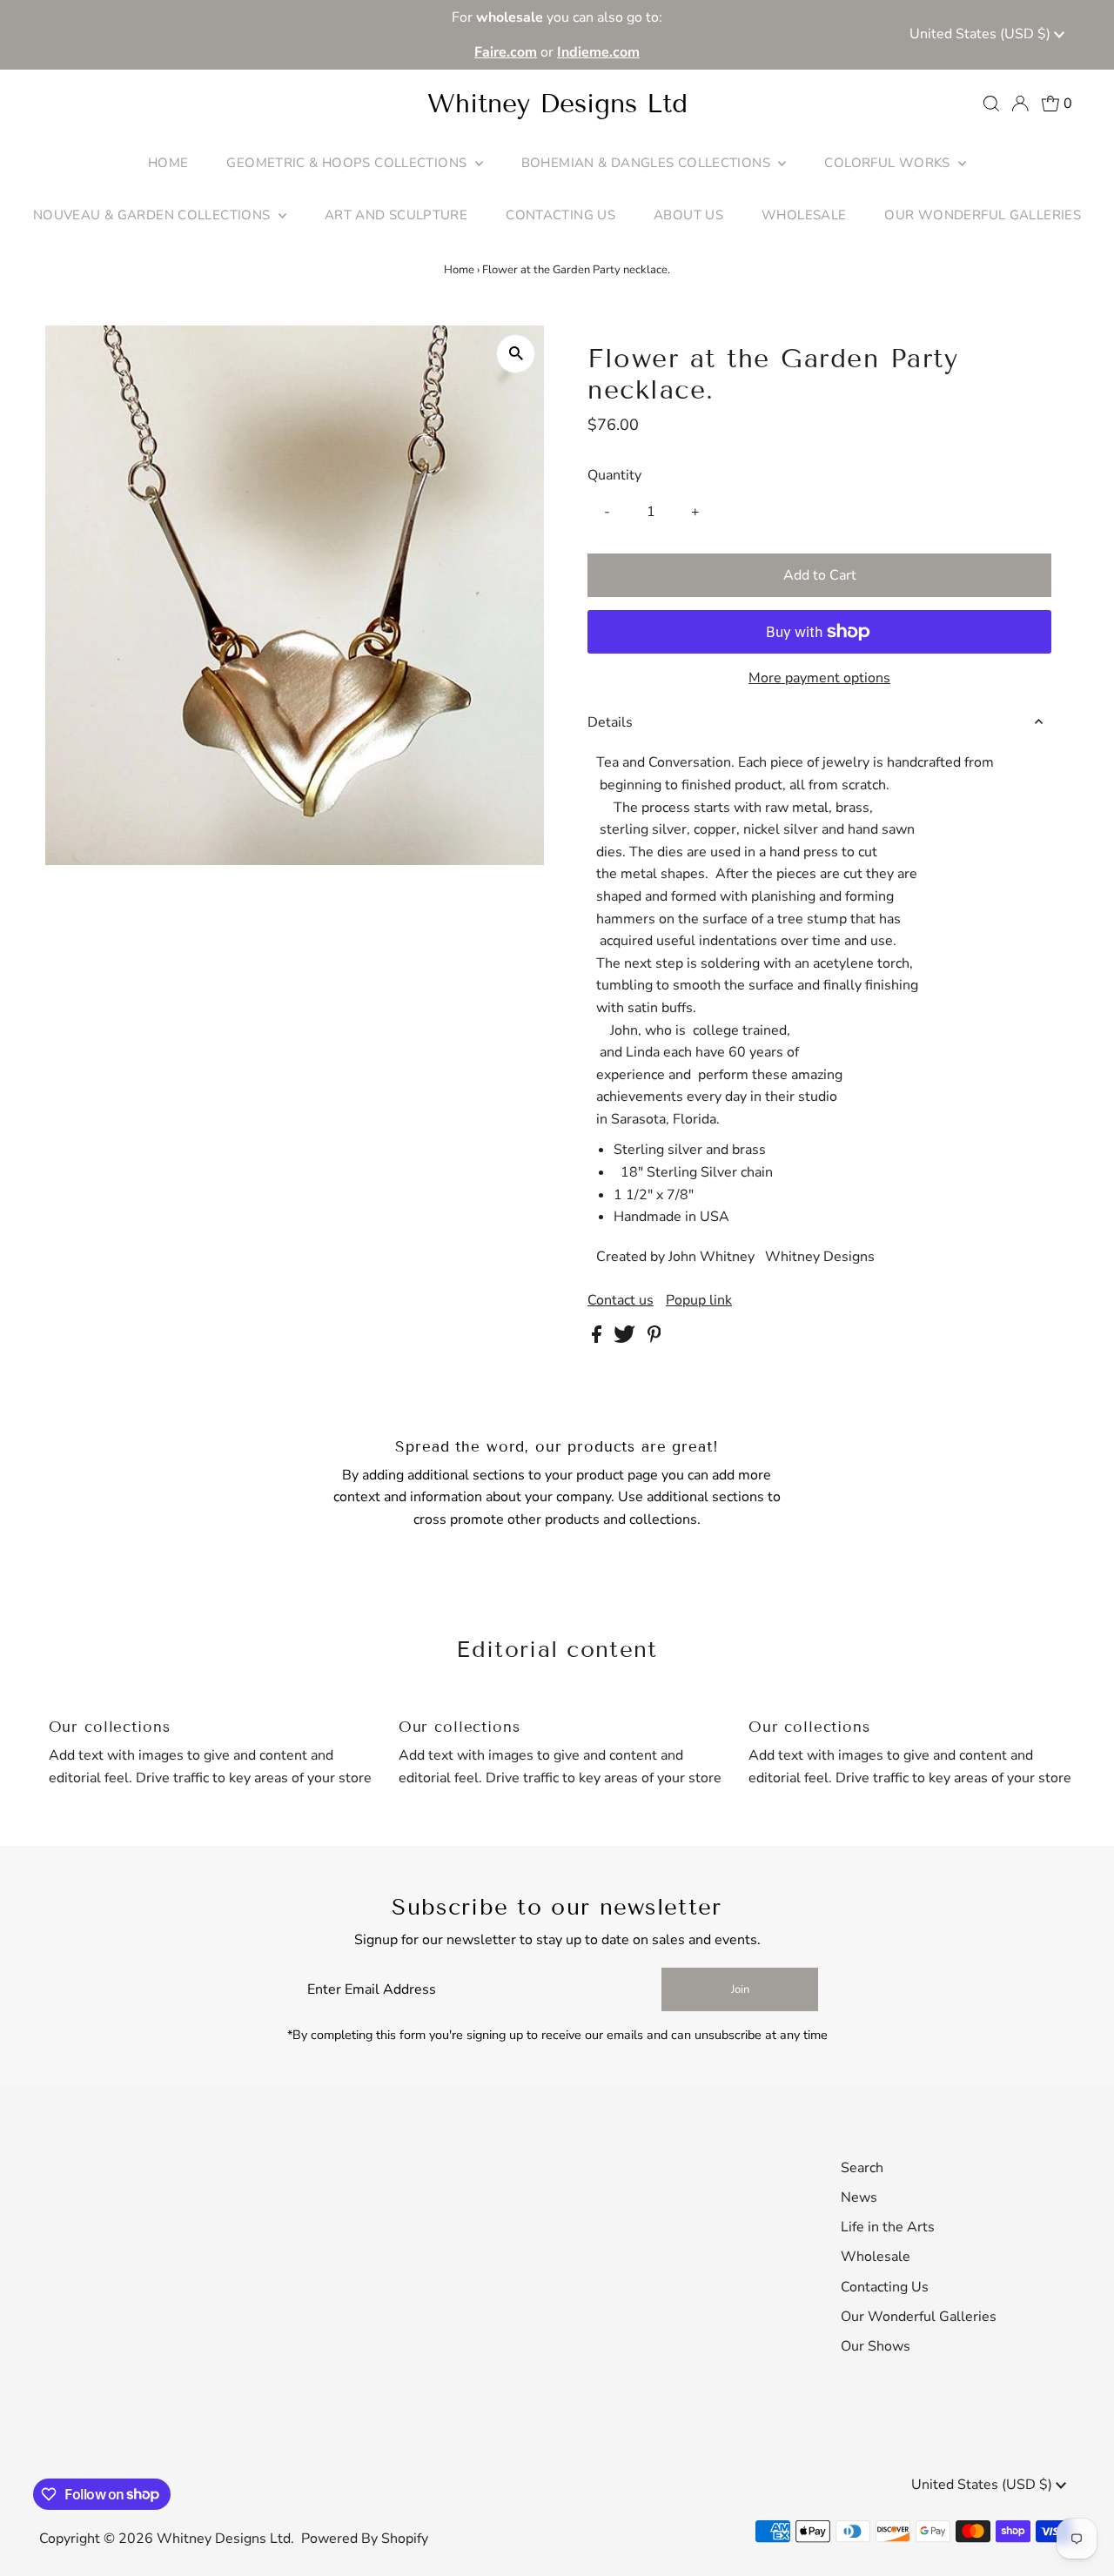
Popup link (699, 1300)
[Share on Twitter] (626, 1338)
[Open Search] (991, 104)
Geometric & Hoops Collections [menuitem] (348, 163)
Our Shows (876, 2346)
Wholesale (876, 2257)
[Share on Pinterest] (654, 1338)
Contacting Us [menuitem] (560, 215)
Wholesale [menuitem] (804, 215)
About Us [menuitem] (688, 215)
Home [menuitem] (168, 163)
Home (459, 270)
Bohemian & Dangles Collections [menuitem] (648, 163)
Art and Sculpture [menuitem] (396, 215)
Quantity (614, 475)
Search (862, 2168)
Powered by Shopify (365, 2539)
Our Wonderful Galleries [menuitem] (983, 215)
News (859, 2197)
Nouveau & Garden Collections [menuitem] (154, 215)
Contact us (621, 1300)
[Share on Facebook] (598, 1338)
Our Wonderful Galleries (919, 2317)
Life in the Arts (888, 2227)
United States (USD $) (982, 34)
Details (610, 722)
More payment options (819, 678)
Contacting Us (885, 2287)
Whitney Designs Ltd (557, 104)
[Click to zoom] (516, 354)
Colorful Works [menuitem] (889, 163)
